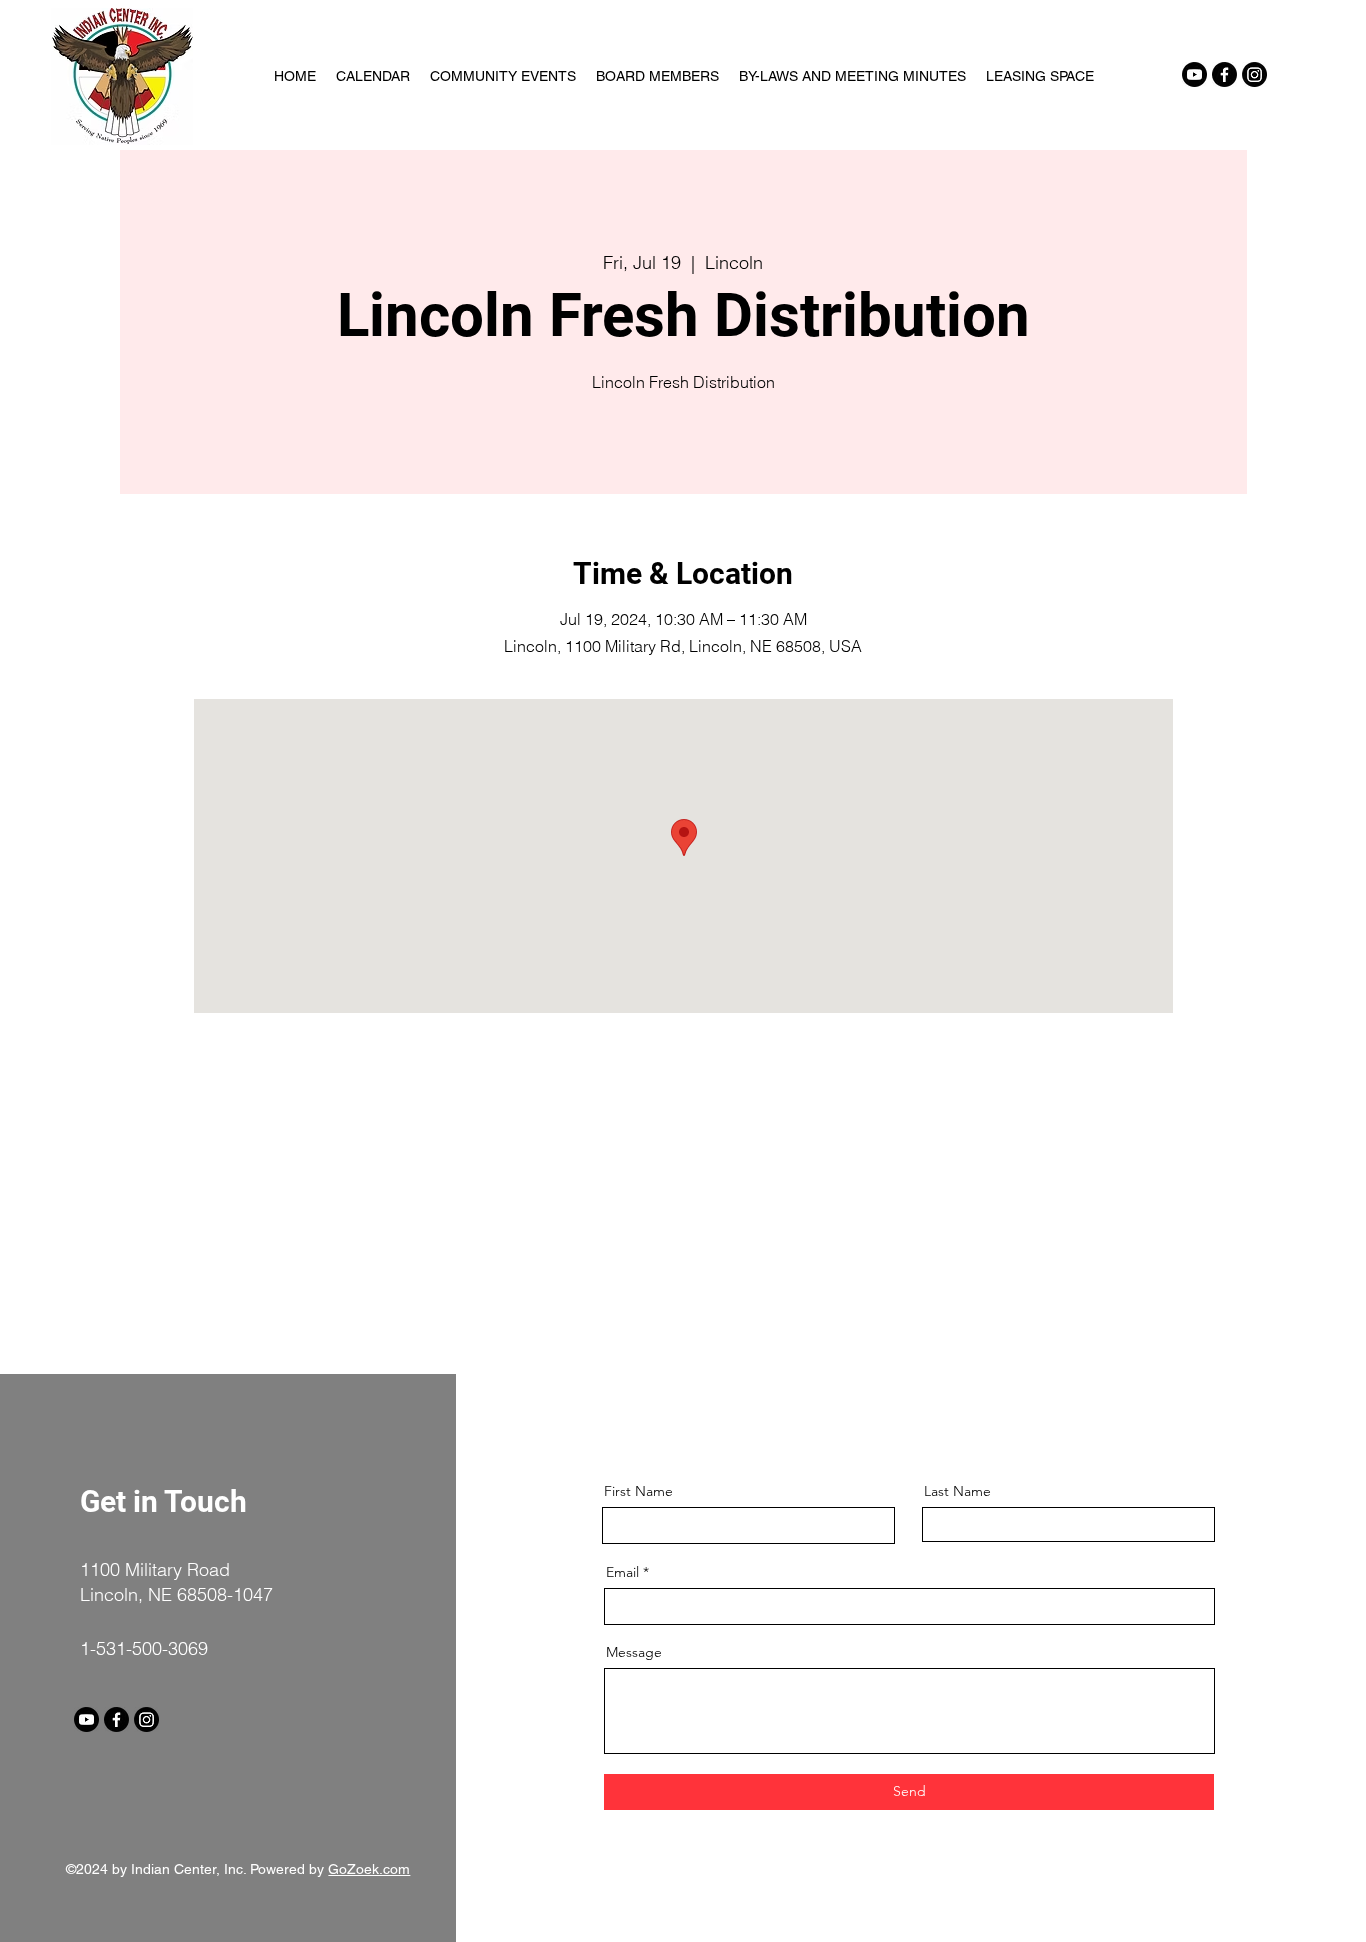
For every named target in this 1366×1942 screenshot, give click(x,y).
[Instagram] (1254, 74)
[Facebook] (1224, 74)
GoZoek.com (369, 1869)
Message (634, 1652)
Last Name (957, 1491)
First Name (638, 1491)
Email (622, 1572)
